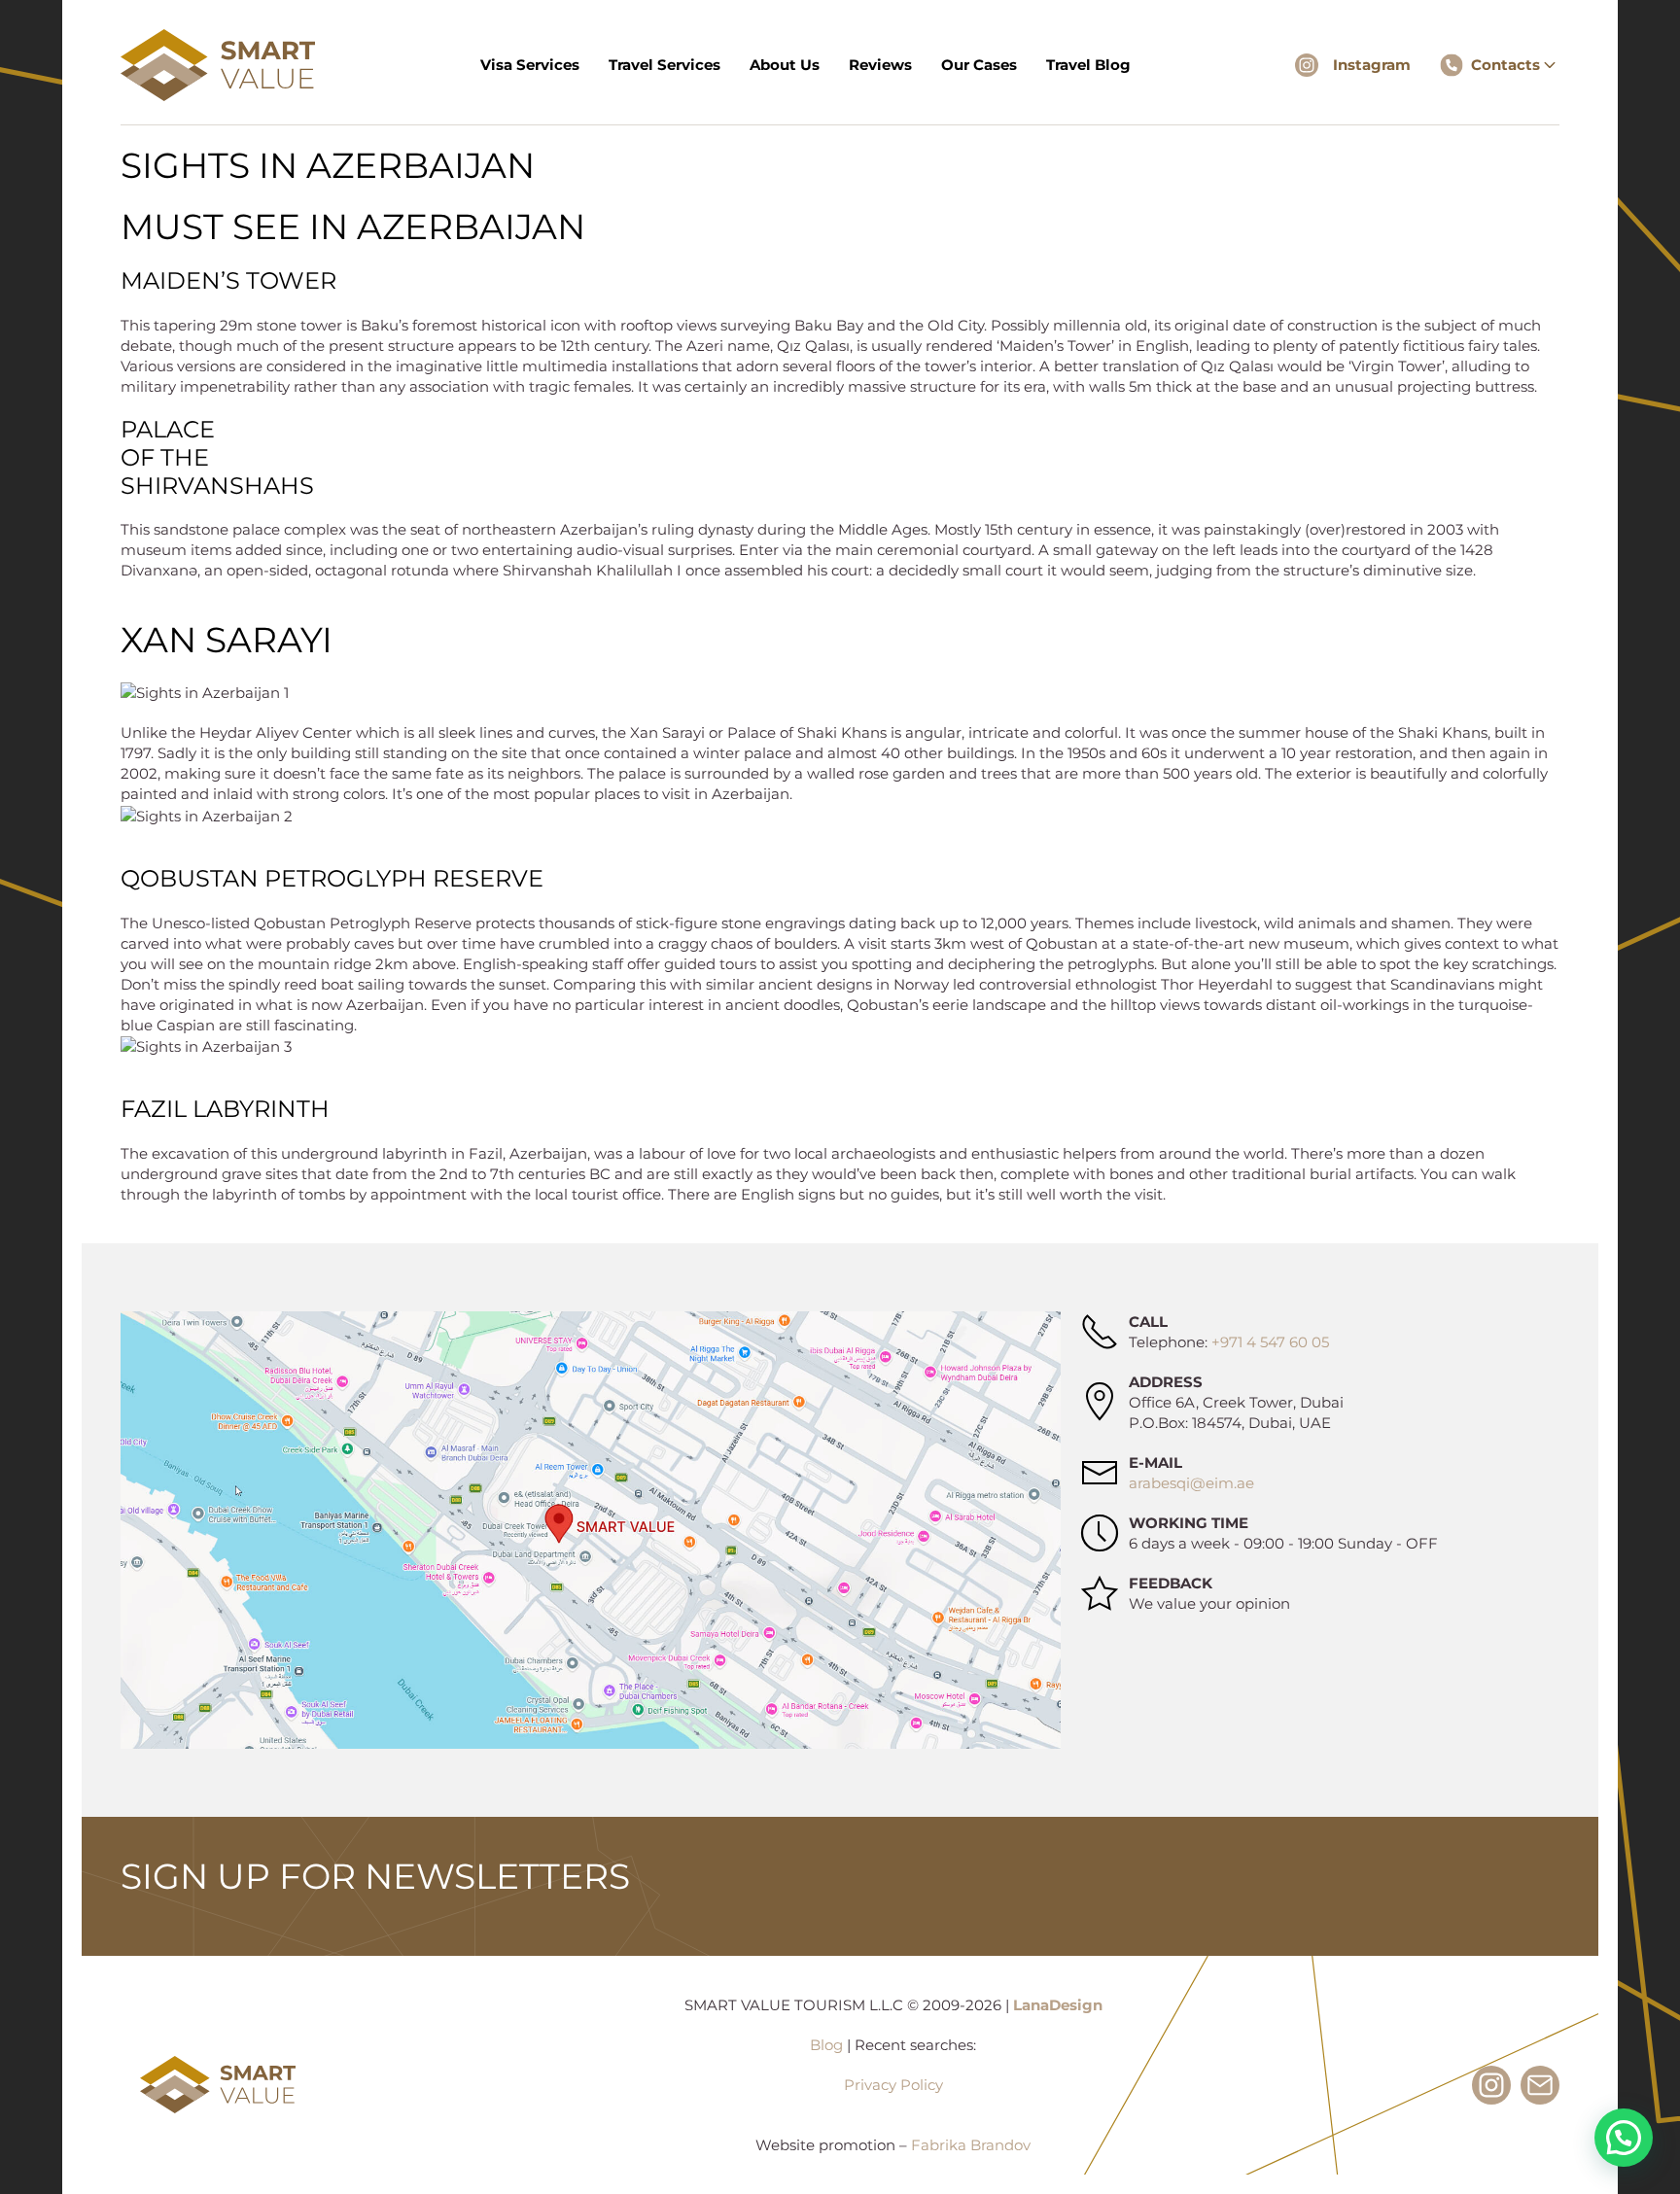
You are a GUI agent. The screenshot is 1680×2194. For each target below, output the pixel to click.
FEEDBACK (1171, 1583)
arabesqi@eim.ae (1191, 1483)
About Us (785, 65)
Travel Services (665, 65)
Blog (826, 2045)
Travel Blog (1088, 65)
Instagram (1372, 65)
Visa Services (530, 65)
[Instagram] (1307, 65)
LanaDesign (1058, 2005)
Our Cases (979, 65)
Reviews (880, 65)
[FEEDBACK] (1100, 1593)
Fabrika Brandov (971, 2145)
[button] (1624, 2138)
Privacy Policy (893, 2085)
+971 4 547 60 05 (1270, 1342)
